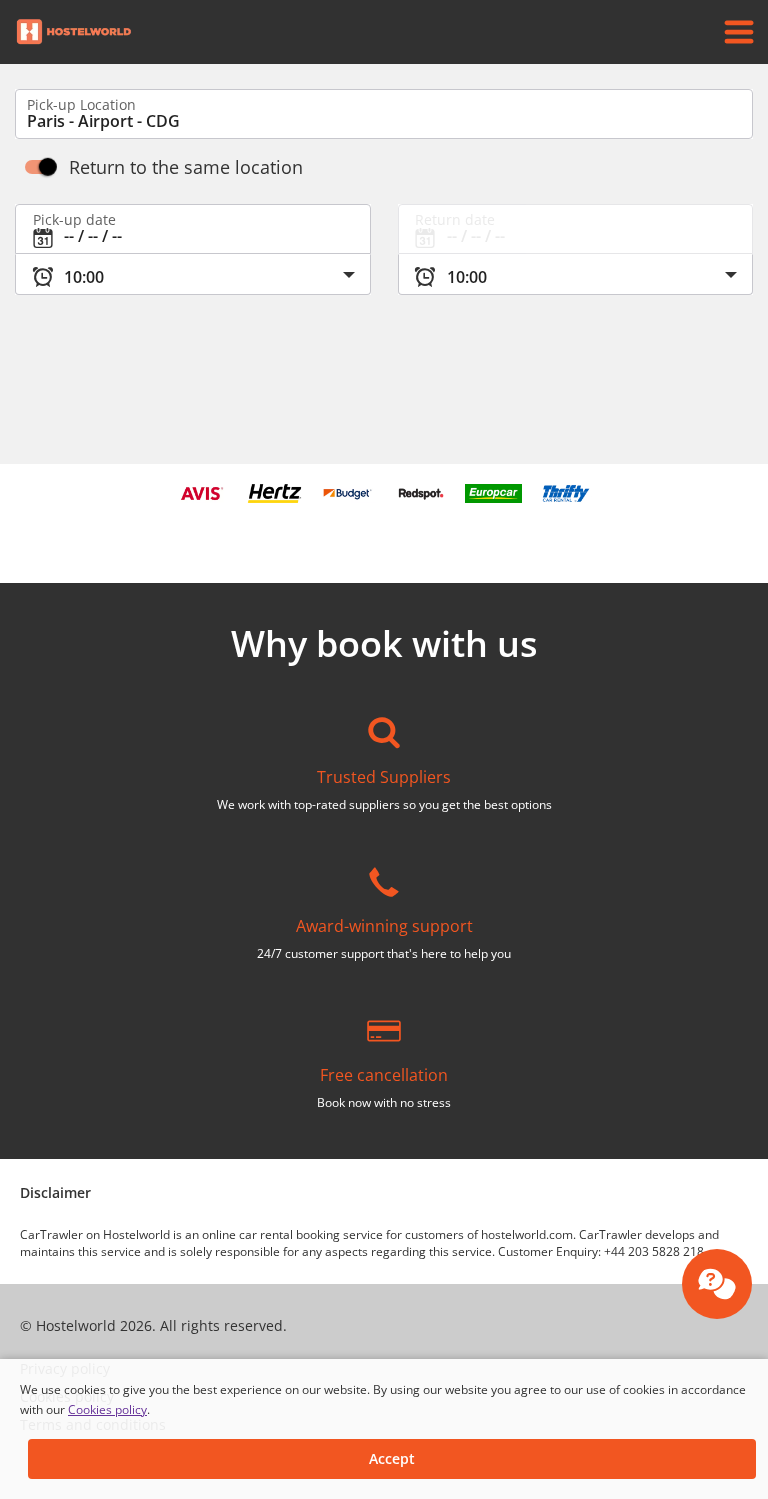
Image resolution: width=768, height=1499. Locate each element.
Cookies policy (107, 1409)
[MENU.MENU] (739, 32)
